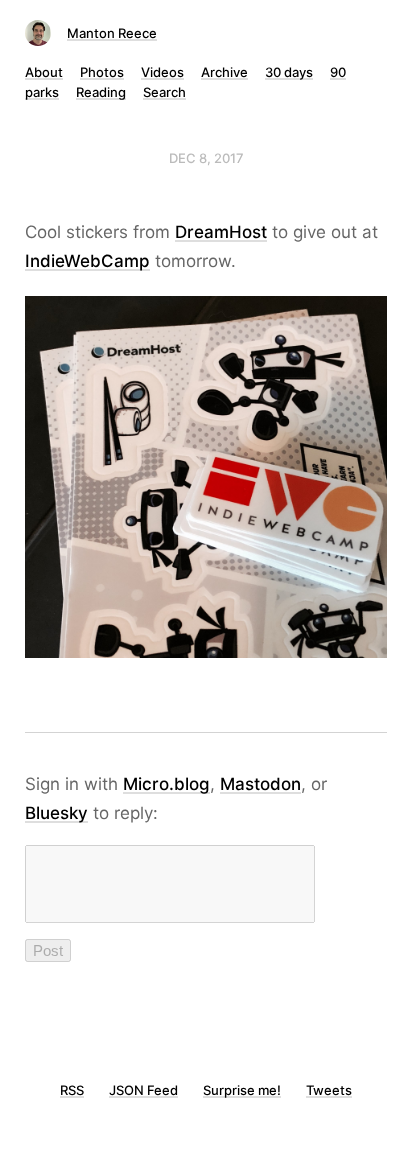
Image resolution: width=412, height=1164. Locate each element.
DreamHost (221, 232)
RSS (72, 1090)
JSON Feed (143, 1090)
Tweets (329, 1090)
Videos (162, 72)
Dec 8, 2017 (206, 158)
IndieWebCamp (87, 261)
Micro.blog (166, 784)
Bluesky (56, 813)
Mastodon (260, 784)
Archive (224, 72)
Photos (102, 72)
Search (164, 92)
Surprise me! (242, 1090)
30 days (289, 72)
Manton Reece (112, 33)
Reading (101, 92)
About (44, 72)
